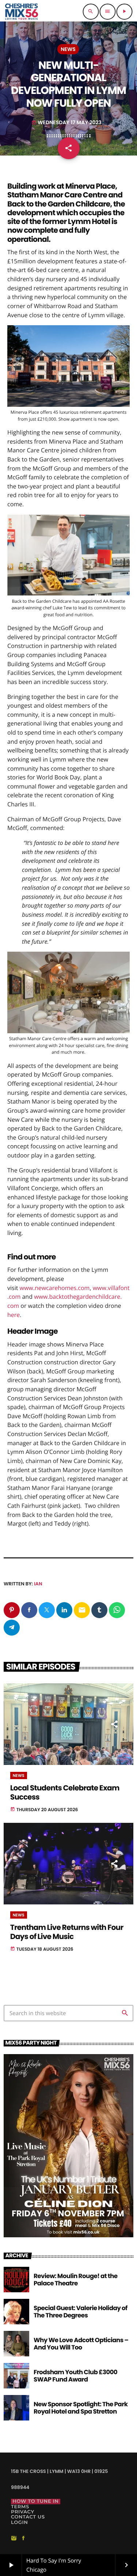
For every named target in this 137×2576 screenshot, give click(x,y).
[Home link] (21, 12)
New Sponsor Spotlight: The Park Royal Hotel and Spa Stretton (81, 2408)
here (14, 1315)
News (68, 49)
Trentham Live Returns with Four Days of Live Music (67, 1932)
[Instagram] (14, 2538)
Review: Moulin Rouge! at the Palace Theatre (75, 2280)
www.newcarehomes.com (55, 1288)
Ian (38, 1584)
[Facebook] (23, 2538)
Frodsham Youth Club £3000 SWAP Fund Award (75, 2376)
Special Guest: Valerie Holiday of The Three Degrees (81, 2312)
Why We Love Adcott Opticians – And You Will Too (81, 2344)
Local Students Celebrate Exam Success (65, 1793)
